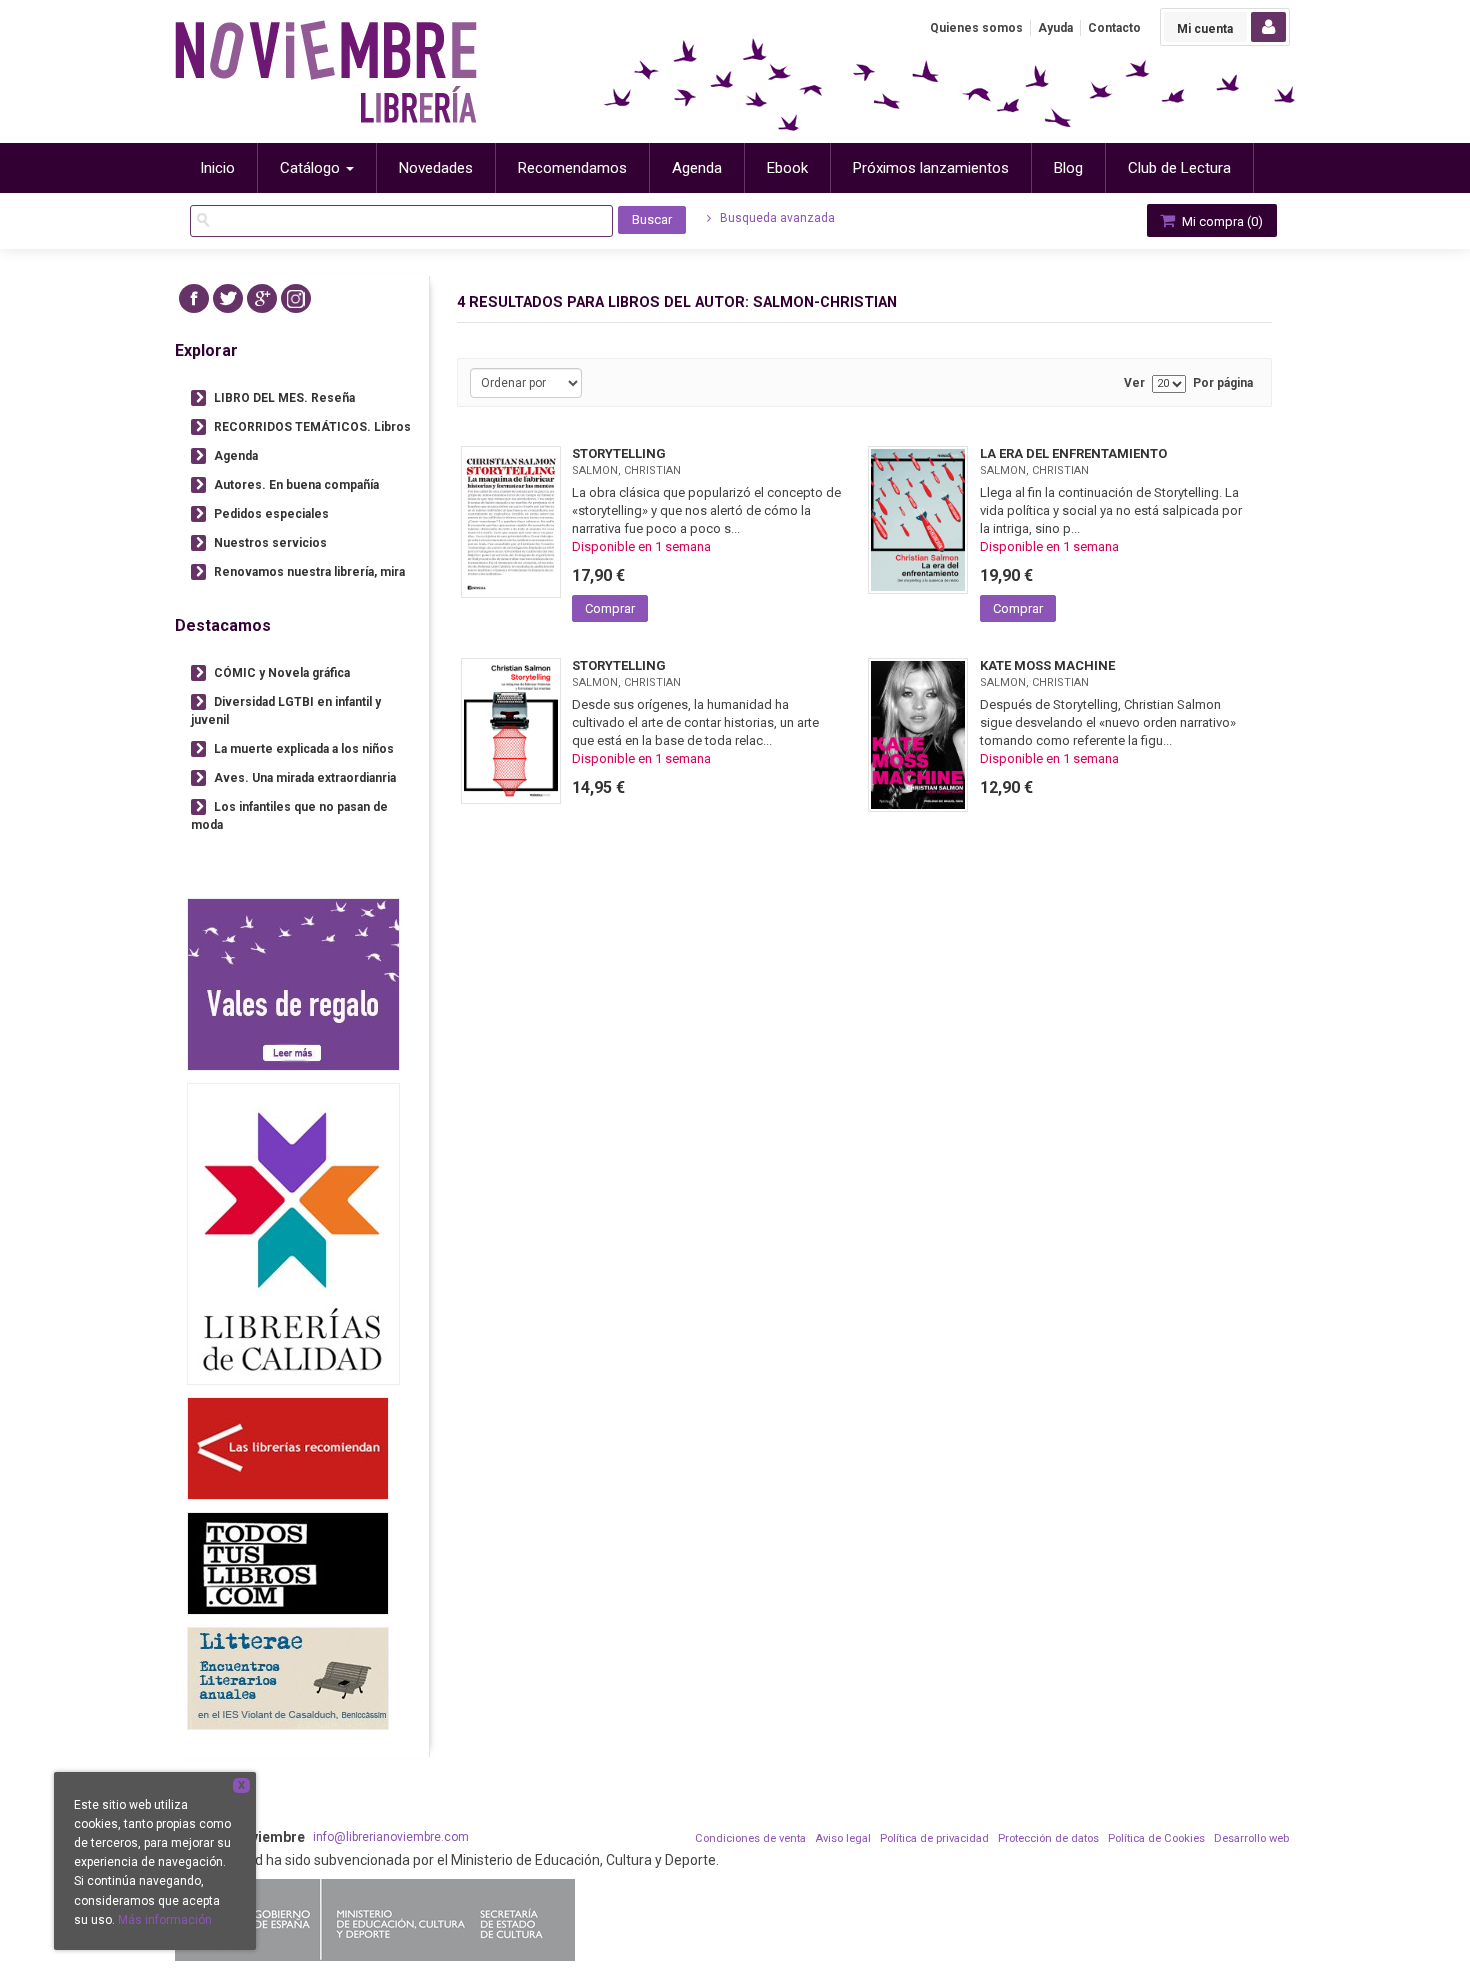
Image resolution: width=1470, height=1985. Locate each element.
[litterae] (288, 1678)
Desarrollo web (1251, 1838)
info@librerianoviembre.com (391, 1837)
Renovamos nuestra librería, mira (309, 572)
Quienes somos (976, 28)
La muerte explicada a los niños (304, 749)
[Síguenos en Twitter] (228, 298)
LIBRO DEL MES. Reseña (284, 398)
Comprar (610, 608)
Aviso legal (843, 1838)
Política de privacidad (934, 1838)
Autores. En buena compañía (296, 485)
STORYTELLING (619, 453)
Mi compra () (1221, 221)
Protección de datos (1048, 1838)
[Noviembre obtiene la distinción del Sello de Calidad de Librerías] (293, 1233)
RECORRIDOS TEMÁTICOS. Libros (312, 427)
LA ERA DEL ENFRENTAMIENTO (1073, 453)
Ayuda (1055, 28)
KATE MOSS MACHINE (1047, 665)
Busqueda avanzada (776, 218)
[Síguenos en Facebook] (194, 298)
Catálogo (312, 168)
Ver (1134, 383)
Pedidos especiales (271, 514)
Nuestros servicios (270, 543)
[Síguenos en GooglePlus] (262, 298)
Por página (1223, 383)
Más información (165, 1920)
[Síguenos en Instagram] (296, 298)
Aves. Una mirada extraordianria (305, 778)
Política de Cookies (1156, 1838)
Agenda (236, 456)
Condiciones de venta (750, 1838)
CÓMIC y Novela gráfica (282, 673)
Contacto (1114, 28)
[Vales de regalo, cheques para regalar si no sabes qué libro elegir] (293, 984)
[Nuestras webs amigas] (288, 1448)
